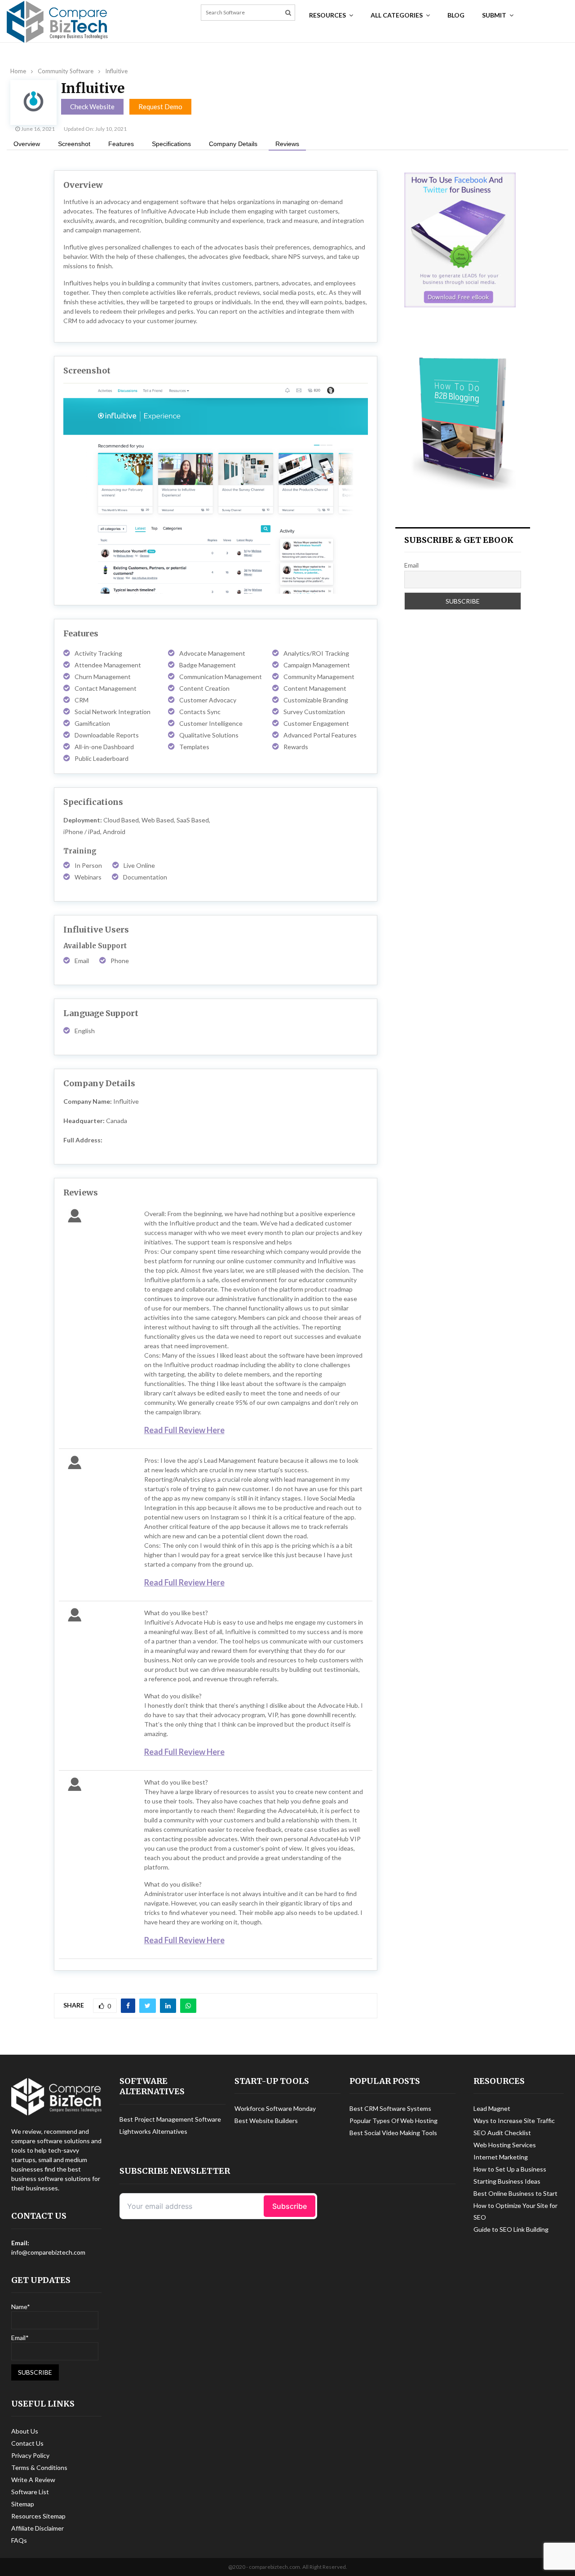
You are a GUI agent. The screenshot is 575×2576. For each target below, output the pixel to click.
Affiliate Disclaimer (38, 2528)
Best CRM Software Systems (390, 2108)
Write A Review (33, 2480)
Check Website (92, 107)
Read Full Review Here (184, 1430)
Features (121, 144)
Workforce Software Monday (275, 2108)
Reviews (287, 144)
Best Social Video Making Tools (393, 2133)
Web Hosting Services (505, 2145)
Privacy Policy (30, 2455)
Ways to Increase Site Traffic (514, 2121)
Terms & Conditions (39, 2467)
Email (411, 565)
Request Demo (160, 107)
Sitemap (23, 2504)
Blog (456, 15)
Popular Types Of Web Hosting (394, 2121)
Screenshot (74, 144)
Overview (27, 144)
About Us (25, 2431)
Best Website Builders (266, 2121)
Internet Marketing (501, 2157)
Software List (30, 2492)
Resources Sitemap (38, 2516)
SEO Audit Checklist (502, 2133)
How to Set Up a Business (510, 2169)
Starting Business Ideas (507, 2181)
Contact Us (27, 2443)
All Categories (397, 15)
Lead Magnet (492, 2108)
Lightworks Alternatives (153, 2131)
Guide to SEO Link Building (511, 2229)
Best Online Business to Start (515, 2193)
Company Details (233, 144)
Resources (327, 15)
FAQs (19, 2540)
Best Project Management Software (170, 2119)
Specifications (171, 144)
